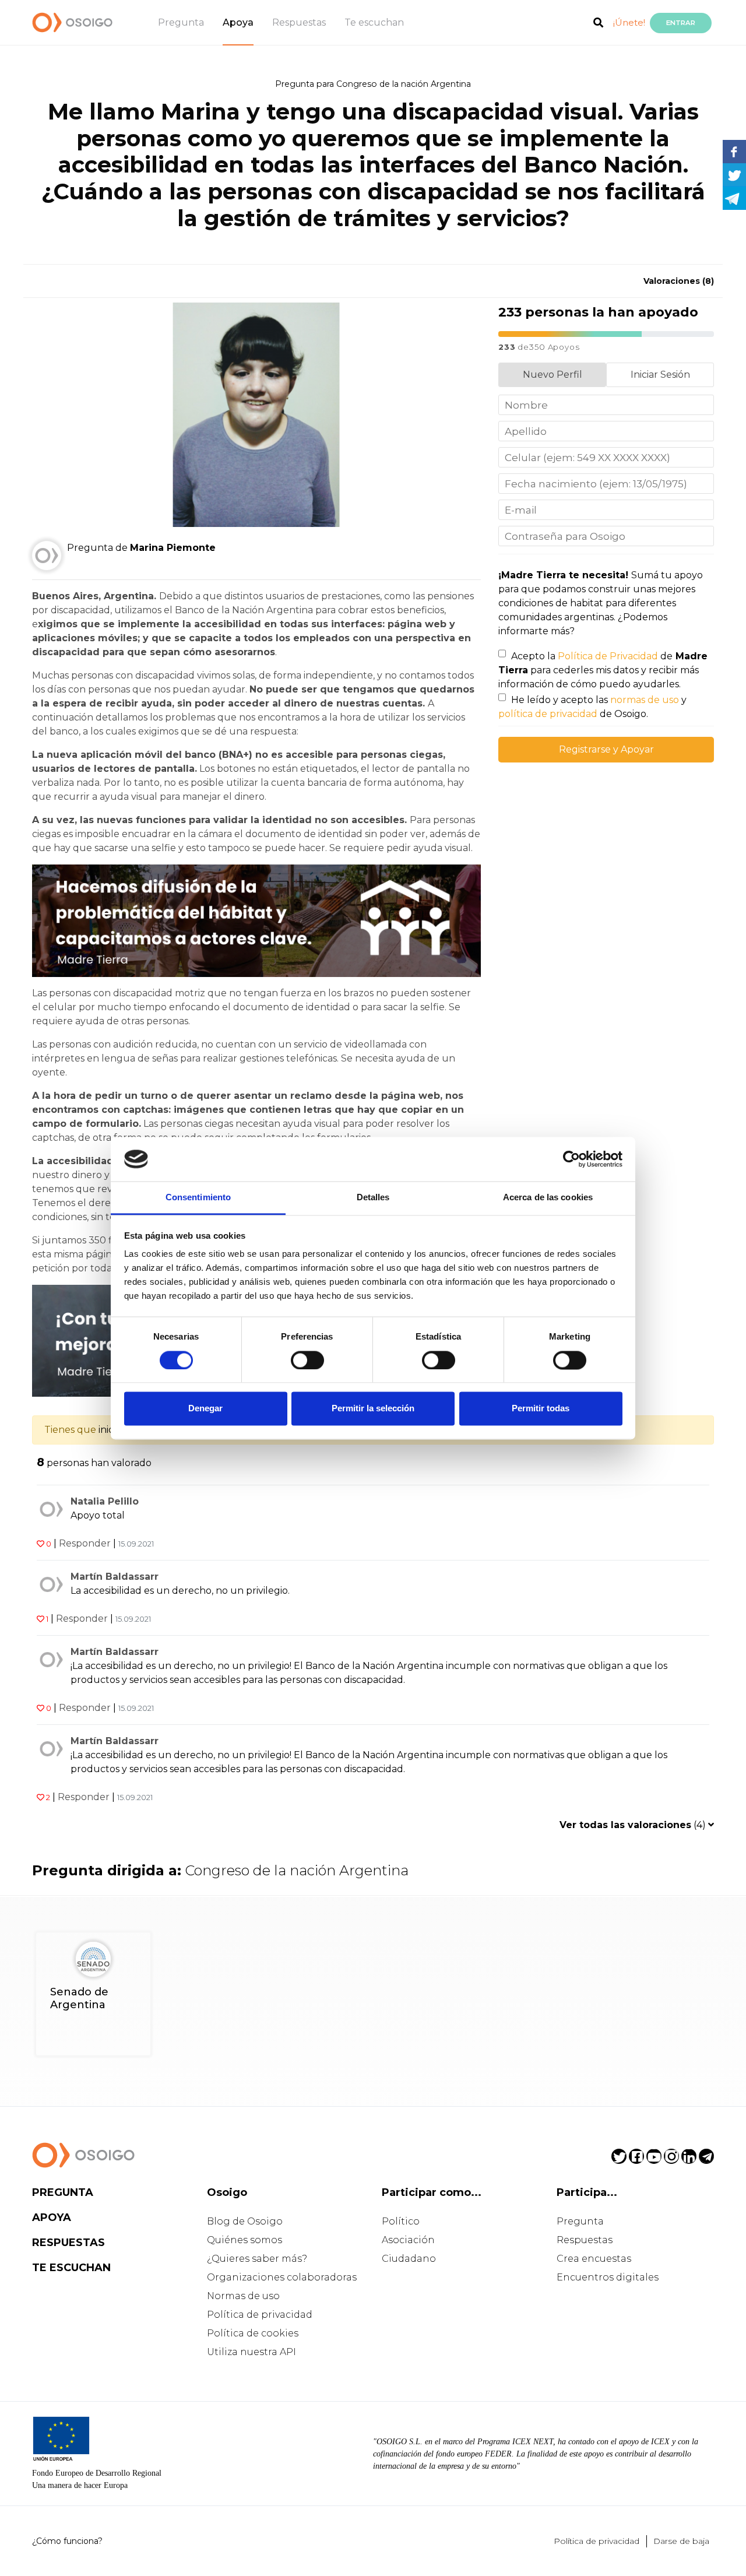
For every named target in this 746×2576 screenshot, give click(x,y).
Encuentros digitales (608, 2277)
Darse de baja (681, 2541)
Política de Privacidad (608, 656)
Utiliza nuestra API (251, 2352)
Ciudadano (409, 2259)
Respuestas (299, 22)
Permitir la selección (373, 1409)
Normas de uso (243, 2296)
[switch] (307, 1360)
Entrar (681, 23)
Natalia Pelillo (105, 1501)
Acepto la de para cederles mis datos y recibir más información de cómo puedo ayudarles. (603, 670)
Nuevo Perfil (553, 375)
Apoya (238, 22)
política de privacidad (548, 714)
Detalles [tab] (373, 1198)
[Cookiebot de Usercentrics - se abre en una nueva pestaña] (571, 1159)
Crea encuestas (594, 2259)
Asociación (408, 2240)
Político (401, 2221)
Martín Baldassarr (115, 1577)
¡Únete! (629, 22)
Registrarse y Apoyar (606, 749)
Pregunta (181, 22)
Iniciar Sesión (660, 375)
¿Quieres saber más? (257, 2259)
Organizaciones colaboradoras (282, 2277)
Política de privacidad (260, 2315)
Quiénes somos (244, 2240)
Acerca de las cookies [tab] (548, 1198)
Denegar (205, 1409)
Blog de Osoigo (245, 2221)
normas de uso (645, 700)
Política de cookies (253, 2333)
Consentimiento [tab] (198, 1198)
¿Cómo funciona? (67, 2541)
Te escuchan (374, 22)
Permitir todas (541, 1409)
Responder (85, 1543)
